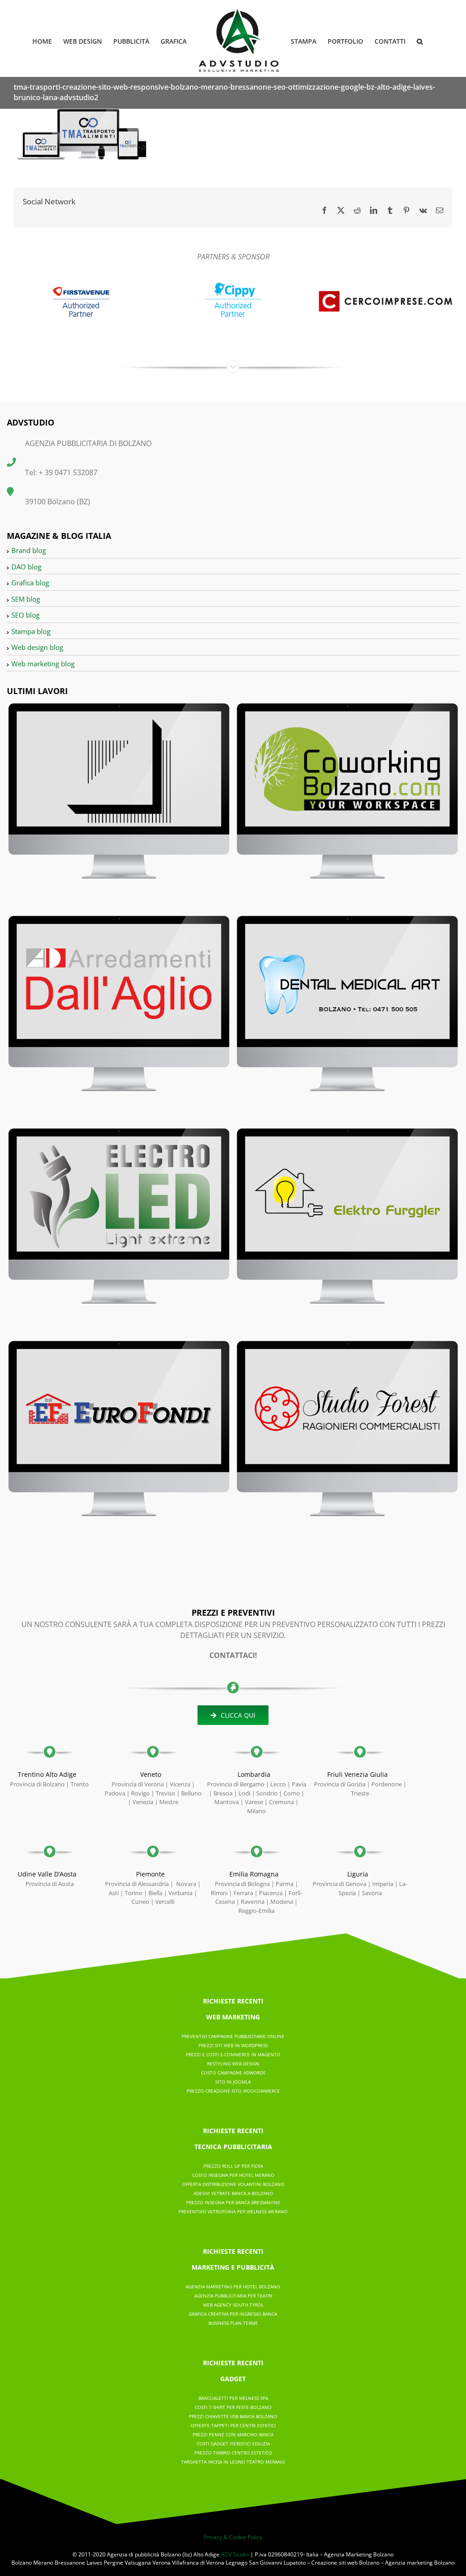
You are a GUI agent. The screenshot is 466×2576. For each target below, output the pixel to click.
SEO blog (25, 615)
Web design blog (37, 647)
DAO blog (26, 567)
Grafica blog (30, 583)
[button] (420, 41)
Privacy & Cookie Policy (233, 2537)
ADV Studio (235, 2554)
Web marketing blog (43, 664)
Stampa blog (31, 631)
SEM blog (26, 599)
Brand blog (29, 550)
